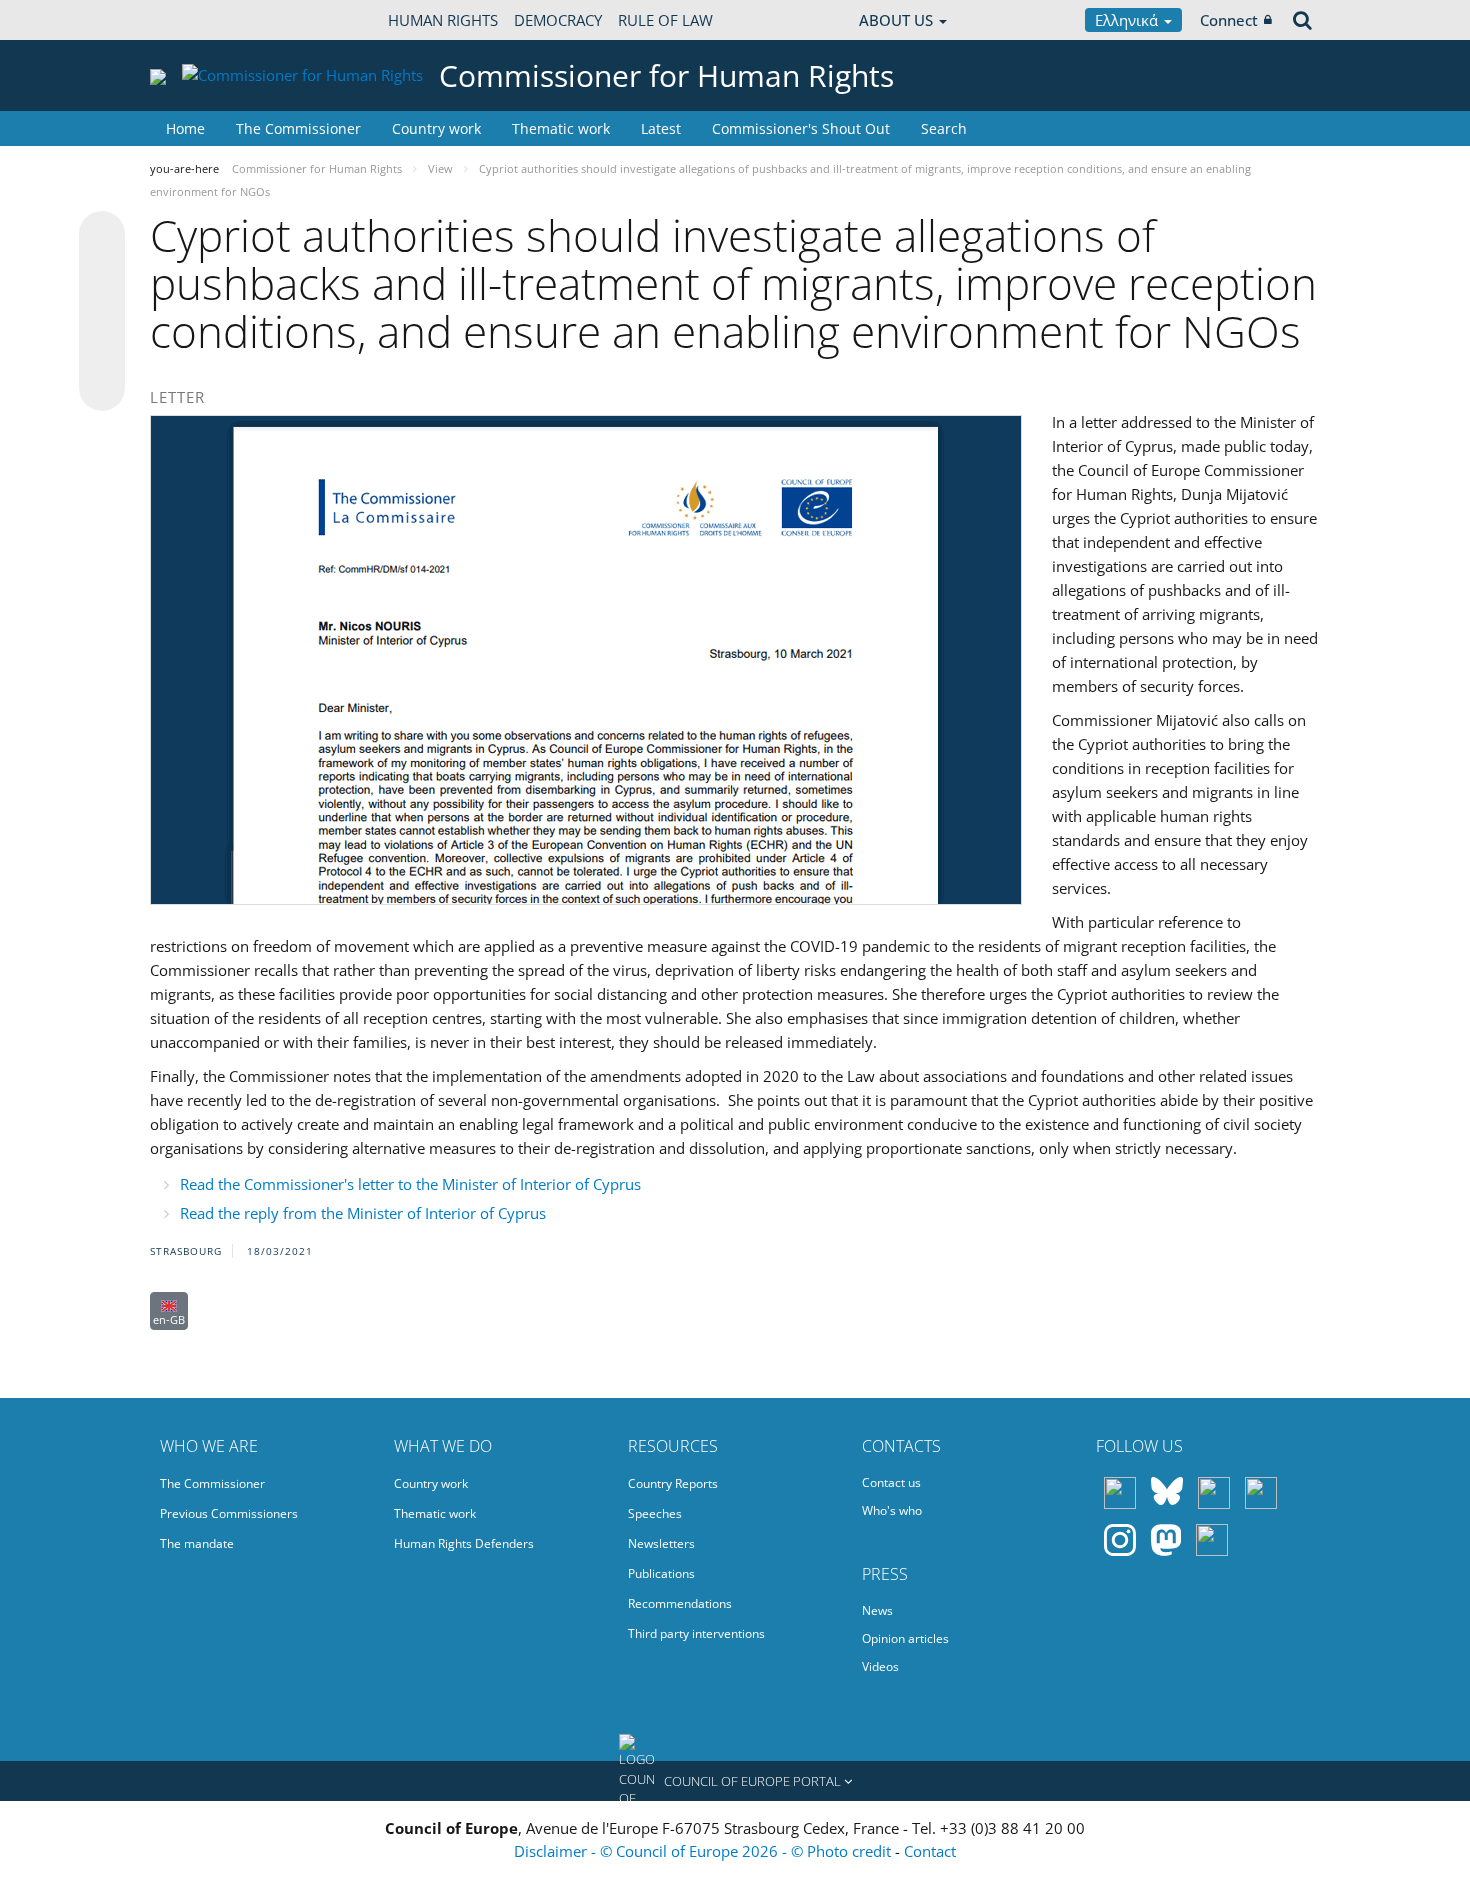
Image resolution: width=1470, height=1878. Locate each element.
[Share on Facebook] (102, 312)
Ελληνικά (1128, 20)
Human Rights (443, 20)
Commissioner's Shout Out (801, 128)
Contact (930, 1851)
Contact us (891, 1482)
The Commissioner (298, 128)
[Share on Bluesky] (102, 236)
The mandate (197, 1543)
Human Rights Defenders (464, 1543)
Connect (1229, 20)
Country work (436, 128)
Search (944, 128)
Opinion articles (905, 1638)
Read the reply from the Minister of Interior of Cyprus (363, 1213)
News (877, 1610)
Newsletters (661, 1543)
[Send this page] (102, 388)
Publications (661, 1573)
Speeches (655, 1513)
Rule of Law (665, 20)
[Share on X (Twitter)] (102, 274)
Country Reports (673, 1483)
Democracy (558, 20)
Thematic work (561, 128)
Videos (880, 1666)
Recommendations (680, 1603)
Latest (661, 128)
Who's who (892, 1510)
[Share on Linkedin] (102, 350)
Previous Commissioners (229, 1513)
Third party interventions (696, 1633)
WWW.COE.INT (200, 20)
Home (185, 128)
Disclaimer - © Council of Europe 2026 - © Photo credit (704, 1851)
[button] (735, 1781)
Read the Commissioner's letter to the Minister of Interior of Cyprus (410, 1184)
